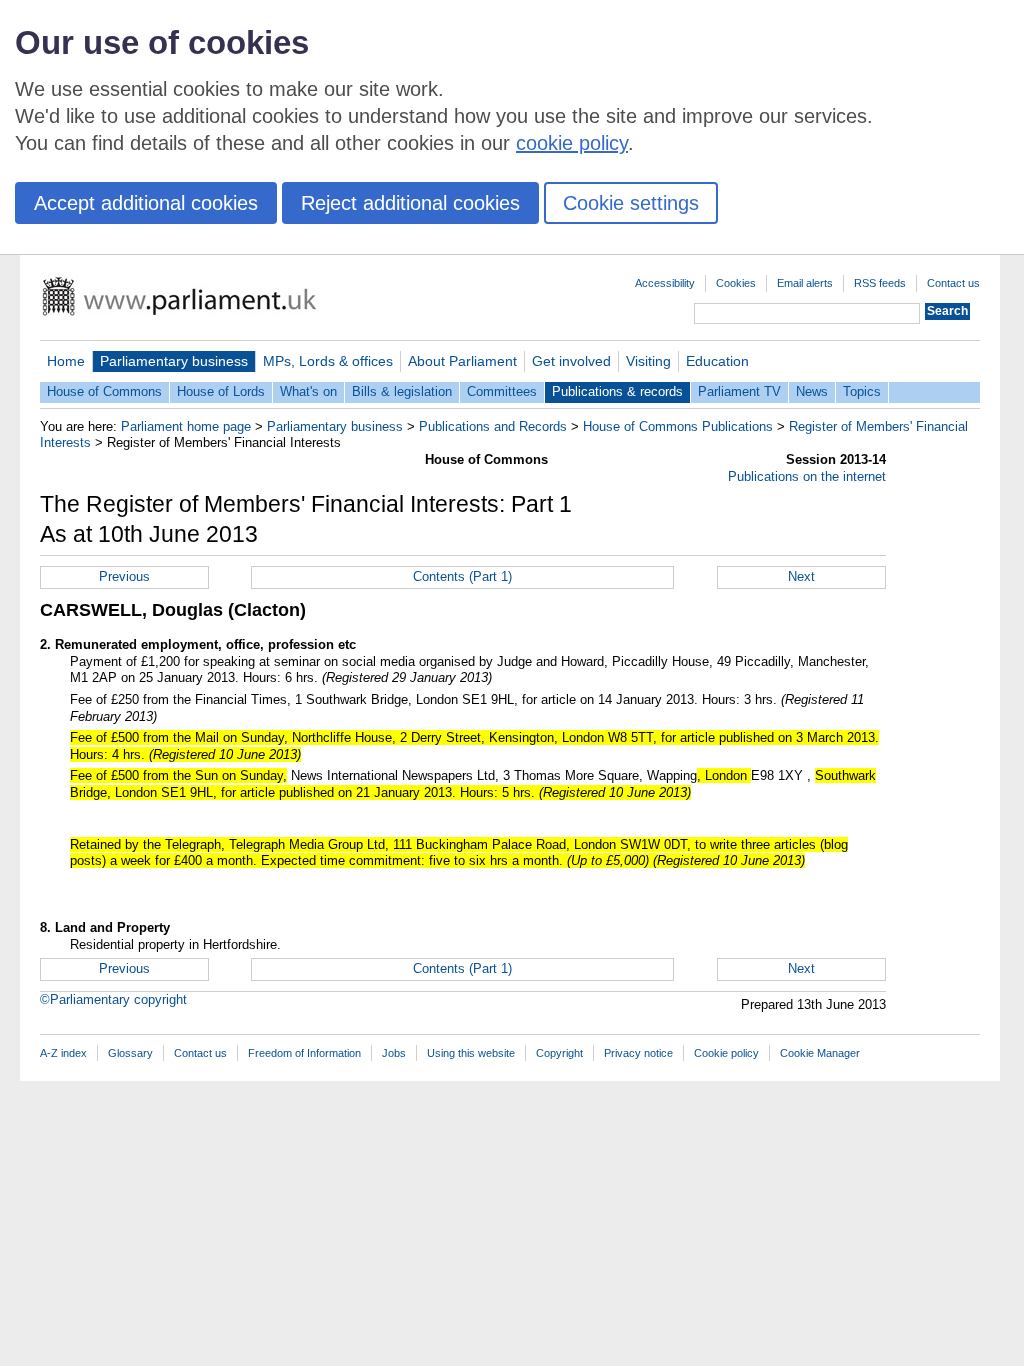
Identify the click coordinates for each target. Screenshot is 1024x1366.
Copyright (559, 1053)
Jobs (394, 1053)
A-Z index (63, 1053)
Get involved (571, 361)
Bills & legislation (402, 391)
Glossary (130, 1053)
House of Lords (221, 391)
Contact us (953, 283)
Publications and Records (493, 426)
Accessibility (665, 283)
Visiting (648, 361)
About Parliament (462, 361)
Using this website (471, 1053)
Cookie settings (631, 203)
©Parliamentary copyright (113, 999)
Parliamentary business (174, 361)
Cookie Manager (820, 1053)
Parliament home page (186, 426)
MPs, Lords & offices (328, 361)
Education (717, 361)
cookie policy (572, 143)
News (812, 391)
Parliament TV (739, 391)
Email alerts (805, 283)
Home (66, 361)
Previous (124, 576)
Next (801, 576)
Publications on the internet (807, 476)
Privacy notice (638, 1053)
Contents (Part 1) (462, 576)
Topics (862, 391)
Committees (502, 391)
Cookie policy (726, 1053)
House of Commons (104, 391)
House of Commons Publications (678, 426)
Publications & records (617, 391)
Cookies (736, 283)
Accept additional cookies (146, 203)
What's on (308, 391)
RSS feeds (880, 283)
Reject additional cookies (410, 203)
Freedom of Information (304, 1053)
